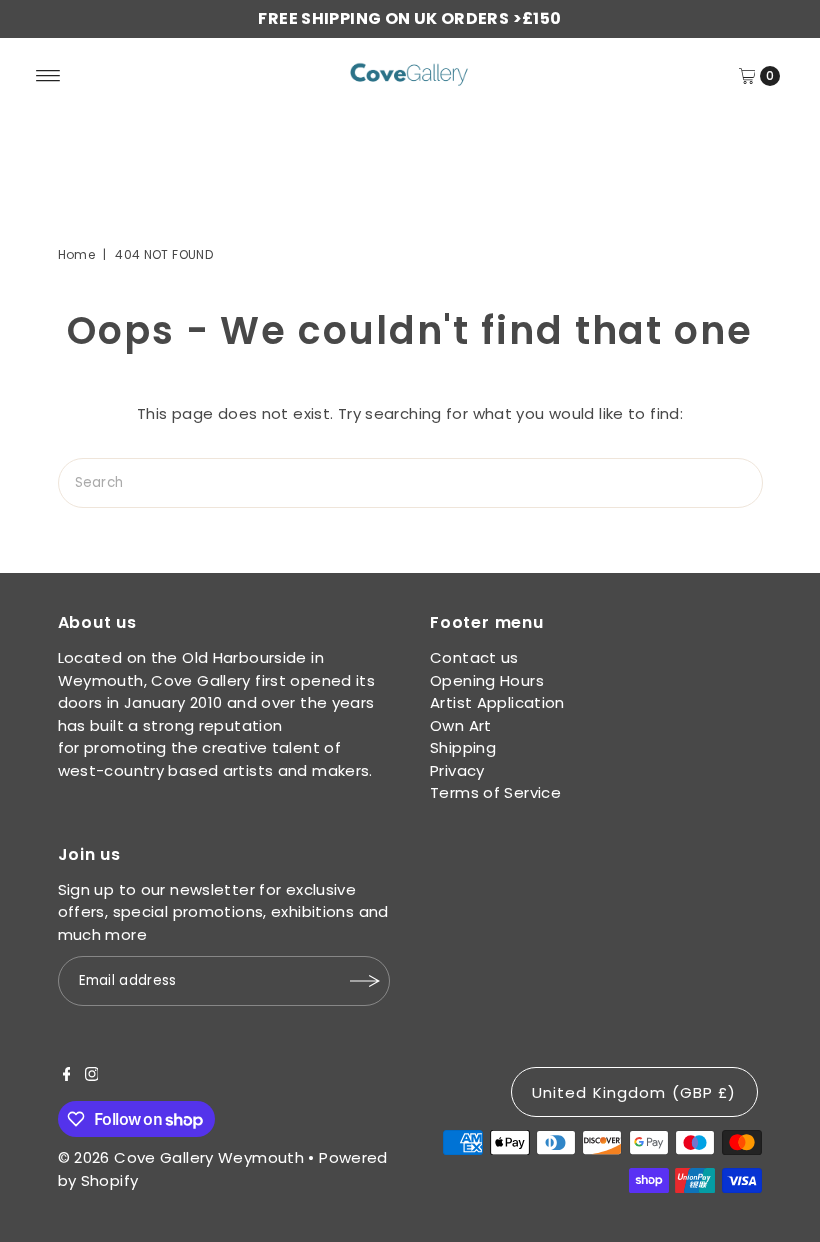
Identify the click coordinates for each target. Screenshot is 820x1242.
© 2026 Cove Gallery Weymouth (181, 1157)
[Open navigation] (48, 76)
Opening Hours (487, 680)
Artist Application (497, 702)
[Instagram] (92, 1076)
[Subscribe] (365, 981)
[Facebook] (67, 1076)
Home (77, 254)
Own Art (461, 725)
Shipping (463, 747)
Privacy (457, 770)
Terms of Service (495, 792)
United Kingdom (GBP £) (634, 1092)
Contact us (474, 657)
